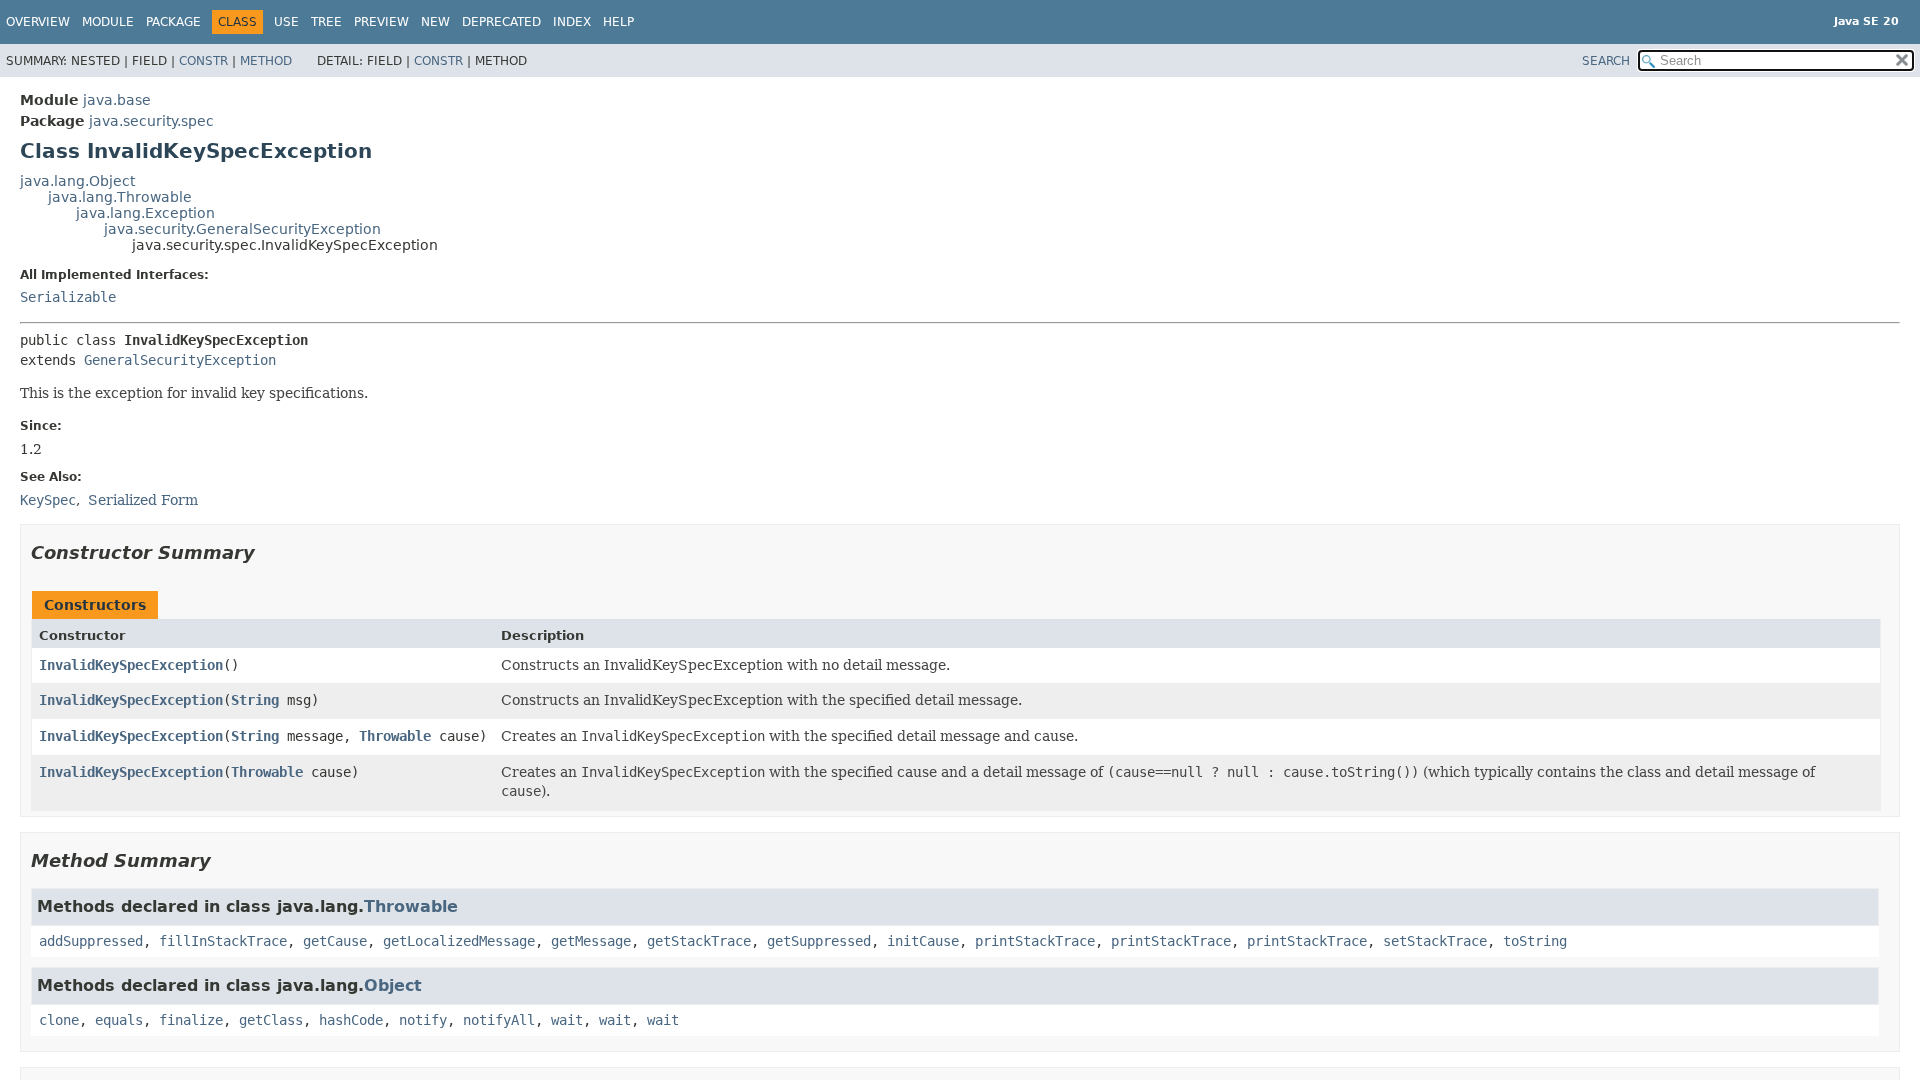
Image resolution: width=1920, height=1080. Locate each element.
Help (618, 22)
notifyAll (499, 1020)
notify (423, 1020)
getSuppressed (819, 941)
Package (173, 22)
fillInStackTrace (223, 941)
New (435, 22)
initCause (923, 941)
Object (393, 985)
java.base (117, 100)
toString (1535, 941)
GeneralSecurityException (180, 360)
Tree (326, 22)
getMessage (591, 941)
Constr (203, 61)
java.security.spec (151, 121)
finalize (191, 1020)
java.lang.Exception (145, 213)
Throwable (395, 736)
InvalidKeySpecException (131, 665)
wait (567, 1020)
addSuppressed (91, 941)
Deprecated (501, 22)
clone (59, 1020)
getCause (335, 941)
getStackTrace (699, 941)
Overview (38, 22)
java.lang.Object (77, 181)
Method (266, 61)
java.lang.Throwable (120, 197)
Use (286, 22)
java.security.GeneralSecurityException (242, 229)
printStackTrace (1035, 941)
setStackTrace (1435, 941)
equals (119, 1020)
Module (108, 22)
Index (572, 22)
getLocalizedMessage (459, 941)
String (255, 700)
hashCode (351, 1020)
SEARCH (1606, 61)
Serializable (68, 297)
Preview (381, 22)
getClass (271, 1020)
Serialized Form (143, 500)
